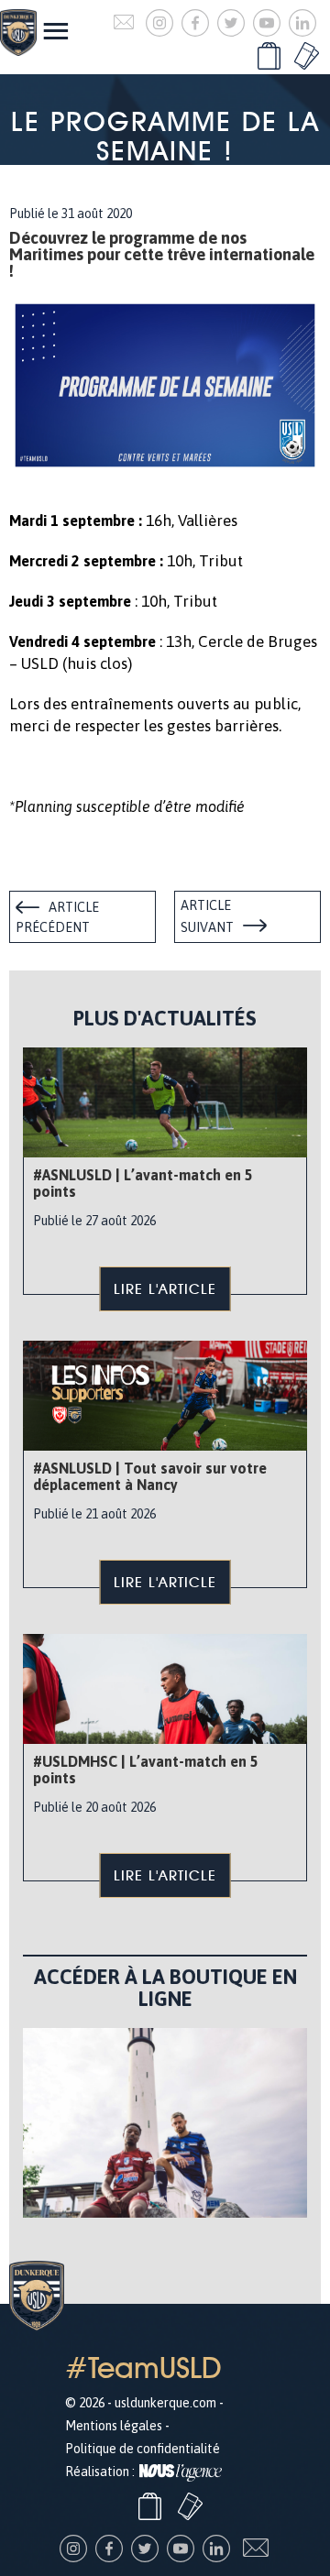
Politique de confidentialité (143, 2449)
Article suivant (207, 916)
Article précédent (57, 917)
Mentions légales (114, 2426)
